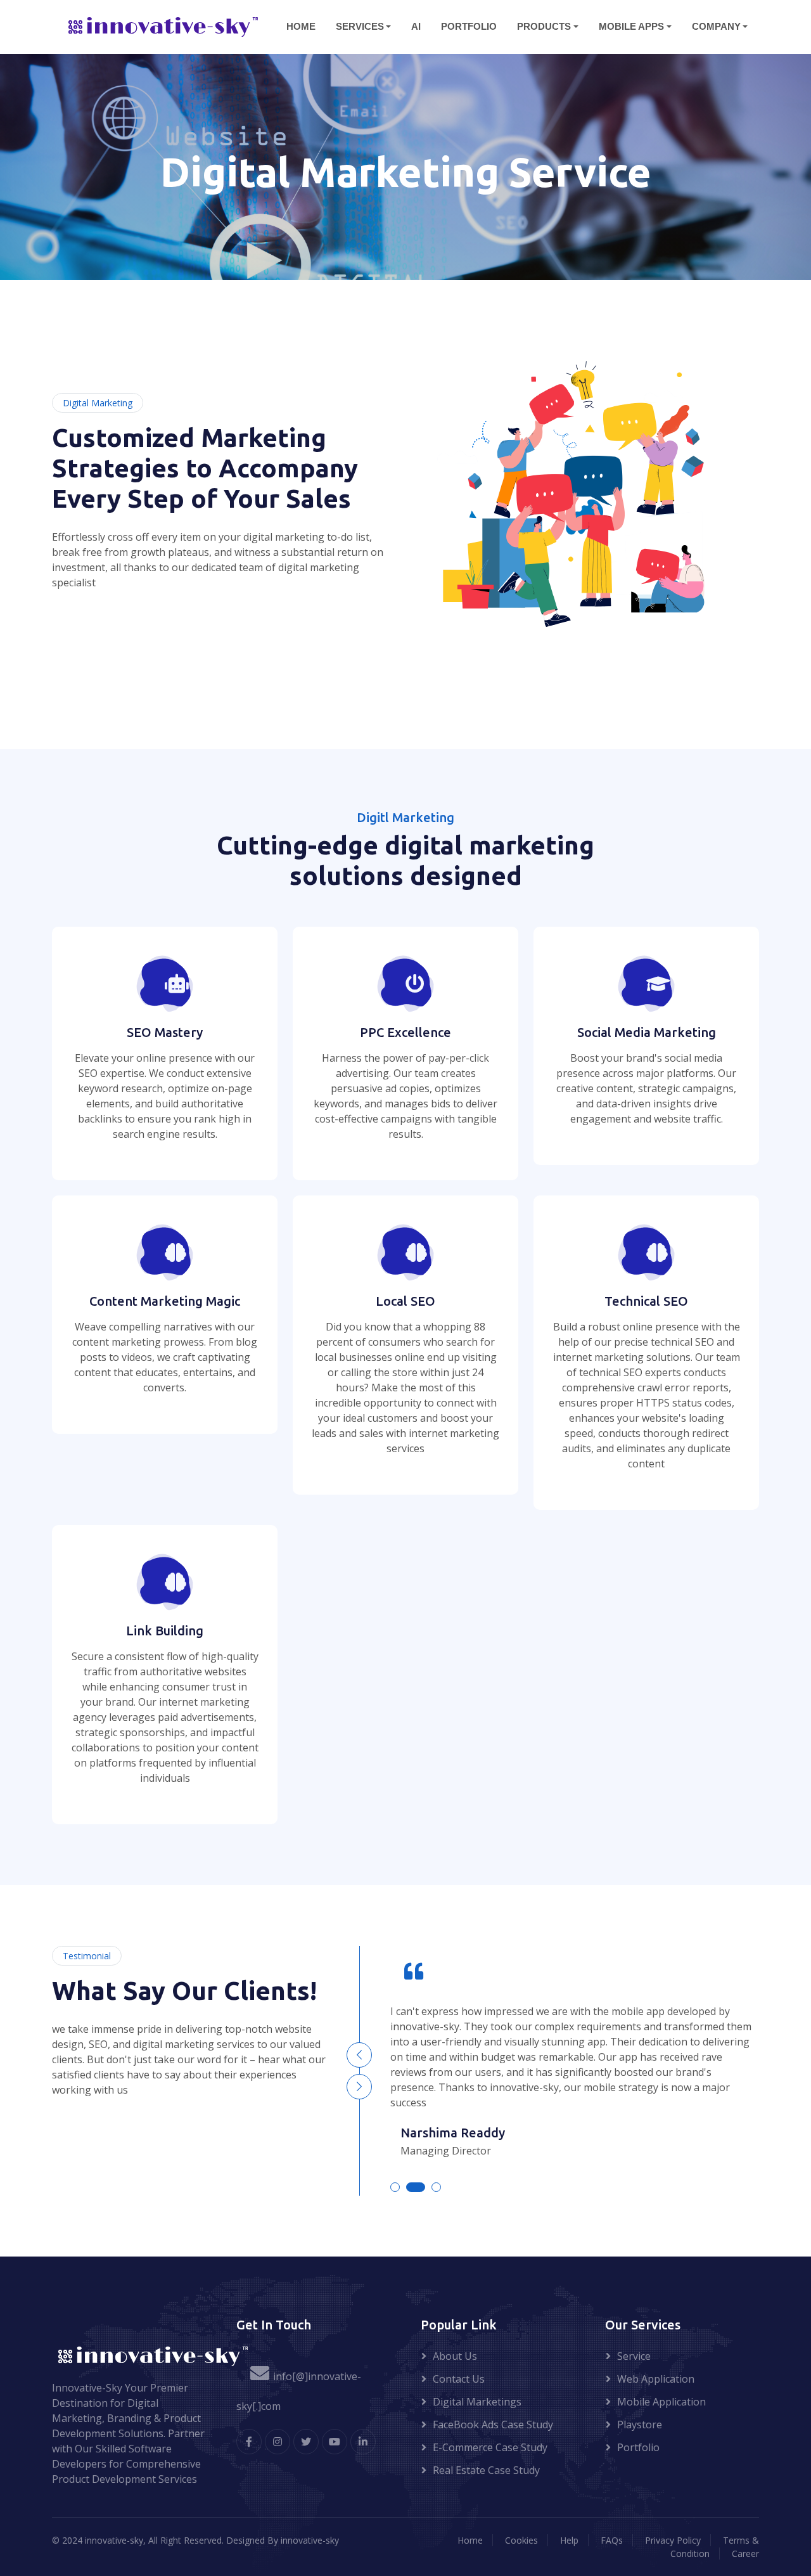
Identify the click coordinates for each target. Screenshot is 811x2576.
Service (634, 2356)
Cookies (521, 2540)
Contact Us (459, 2379)
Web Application (656, 2379)
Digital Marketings (477, 2402)
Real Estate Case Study (486, 2470)
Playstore (640, 2425)
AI (416, 26)
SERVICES (360, 26)
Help (569, 2540)
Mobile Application (661, 2402)
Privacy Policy (673, 2540)
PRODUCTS (544, 26)
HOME (301, 26)
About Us (455, 2356)
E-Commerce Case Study (490, 2447)
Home (470, 2540)
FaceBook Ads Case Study (493, 2425)
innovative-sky (310, 2540)
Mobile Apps (631, 26)
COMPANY (716, 26)
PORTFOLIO (469, 26)
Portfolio (638, 2447)
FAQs (612, 2540)
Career (745, 2553)
